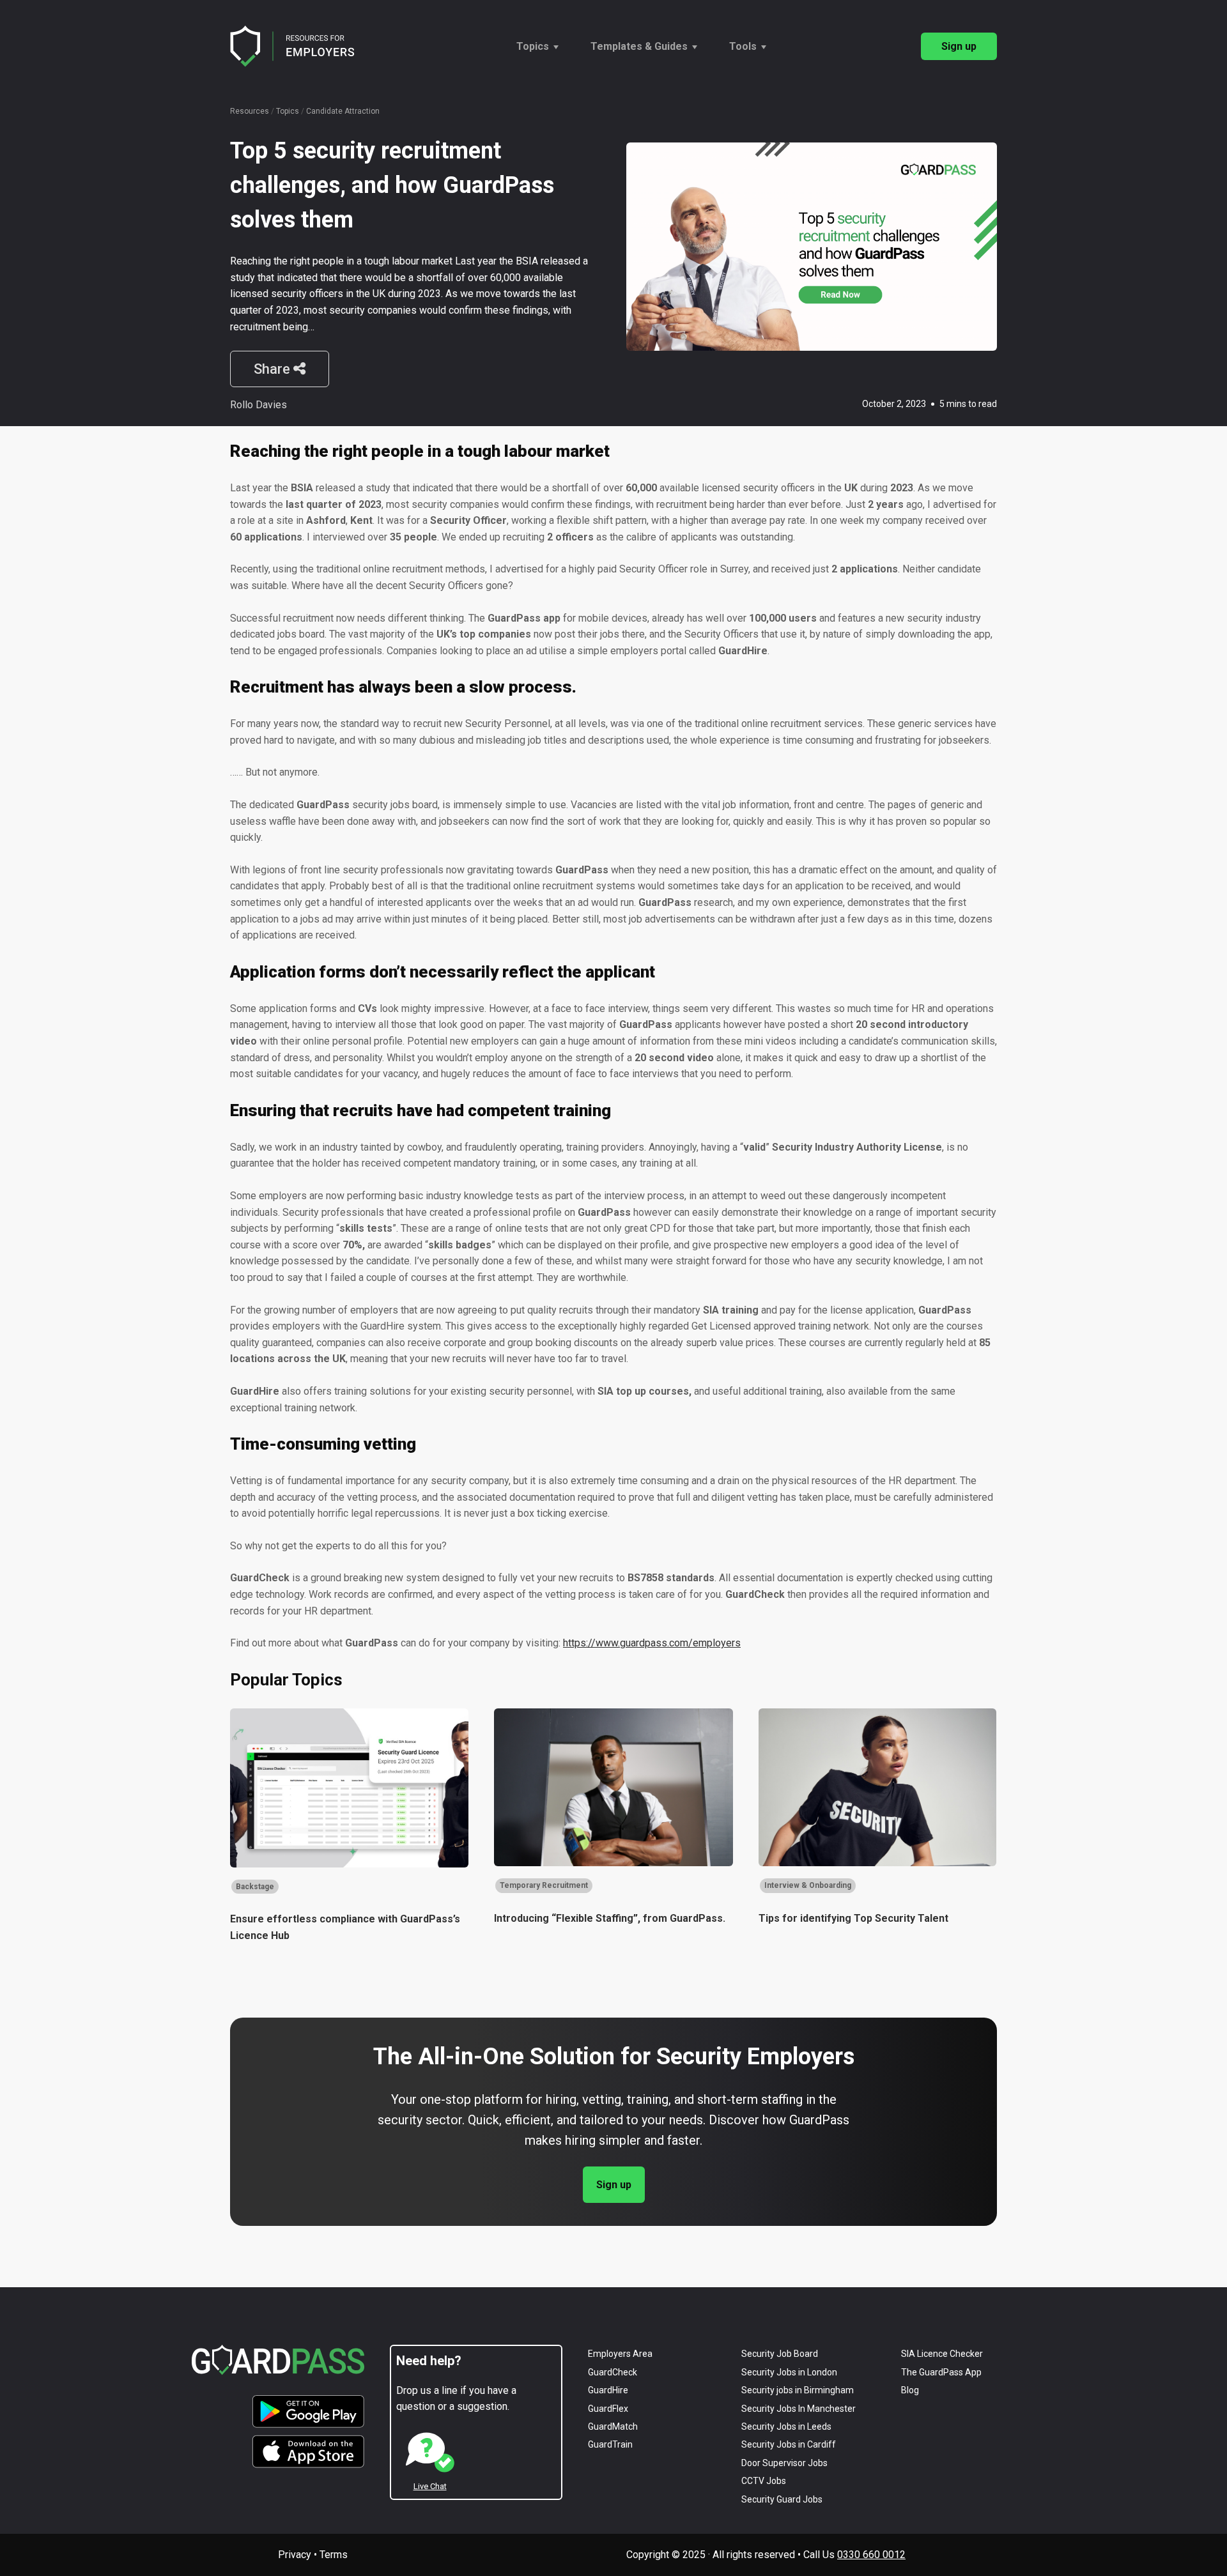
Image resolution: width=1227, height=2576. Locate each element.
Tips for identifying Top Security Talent (853, 1918)
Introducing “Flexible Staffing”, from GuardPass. (610, 1918)
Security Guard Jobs (782, 2499)
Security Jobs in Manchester (799, 2409)
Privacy (295, 2555)
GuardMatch (613, 2426)
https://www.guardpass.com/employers (652, 1643)
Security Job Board (780, 2354)
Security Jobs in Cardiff (789, 2444)
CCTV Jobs (764, 2481)
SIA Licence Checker (942, 2354)
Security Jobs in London (789, 2372)
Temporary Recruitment (544, 1885)
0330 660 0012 (871, 2555)
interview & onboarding (808, 1885)
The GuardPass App (941, 2372)
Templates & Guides (639, 46)
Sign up (959, 46)
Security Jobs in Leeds (786, 2426)
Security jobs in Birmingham (798, 2390)
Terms (334, 2555)
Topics (533, 46)
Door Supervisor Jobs (784, 2463)
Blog (910, 2390)
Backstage (255, 1887)
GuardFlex (608, 2409)
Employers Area (620, 2354)
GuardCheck (613, 2372)
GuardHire (608, 2390)
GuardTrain (610, 2444)
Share (274, 369)
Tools (743, 46)
